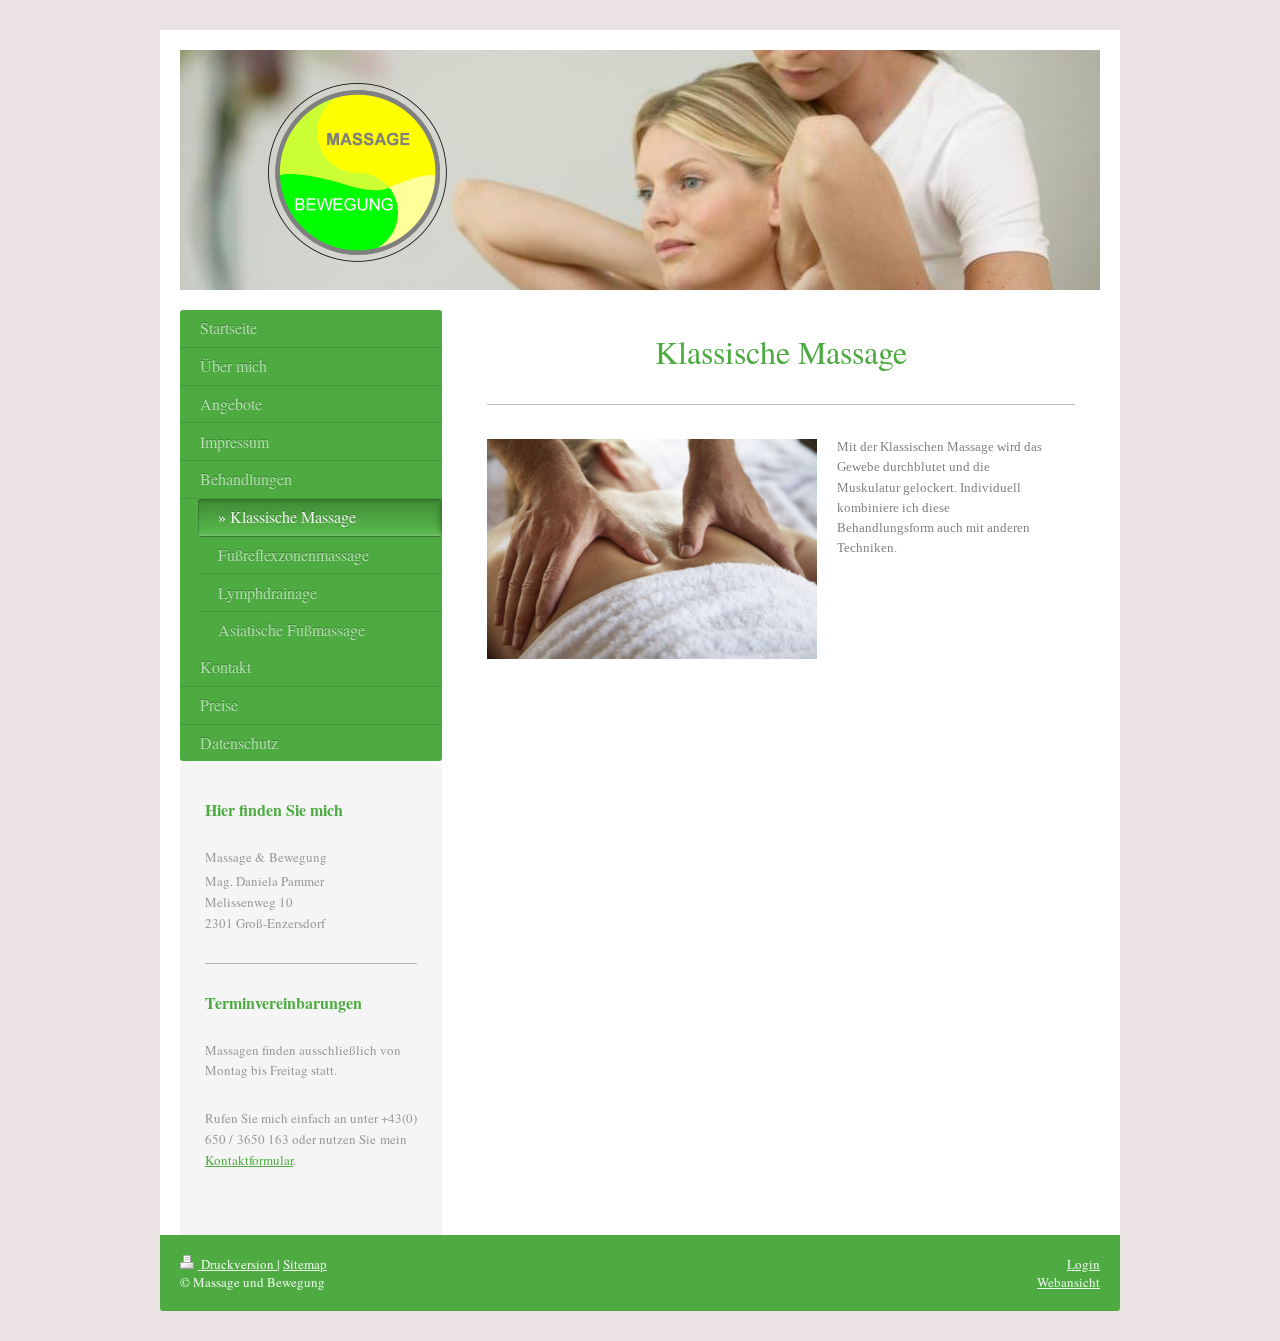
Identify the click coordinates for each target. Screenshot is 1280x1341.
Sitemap (305, 1264)
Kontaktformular (249, 1160)
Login (1083, 1264)
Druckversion (237, 1264)
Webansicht (1068, 1282)
